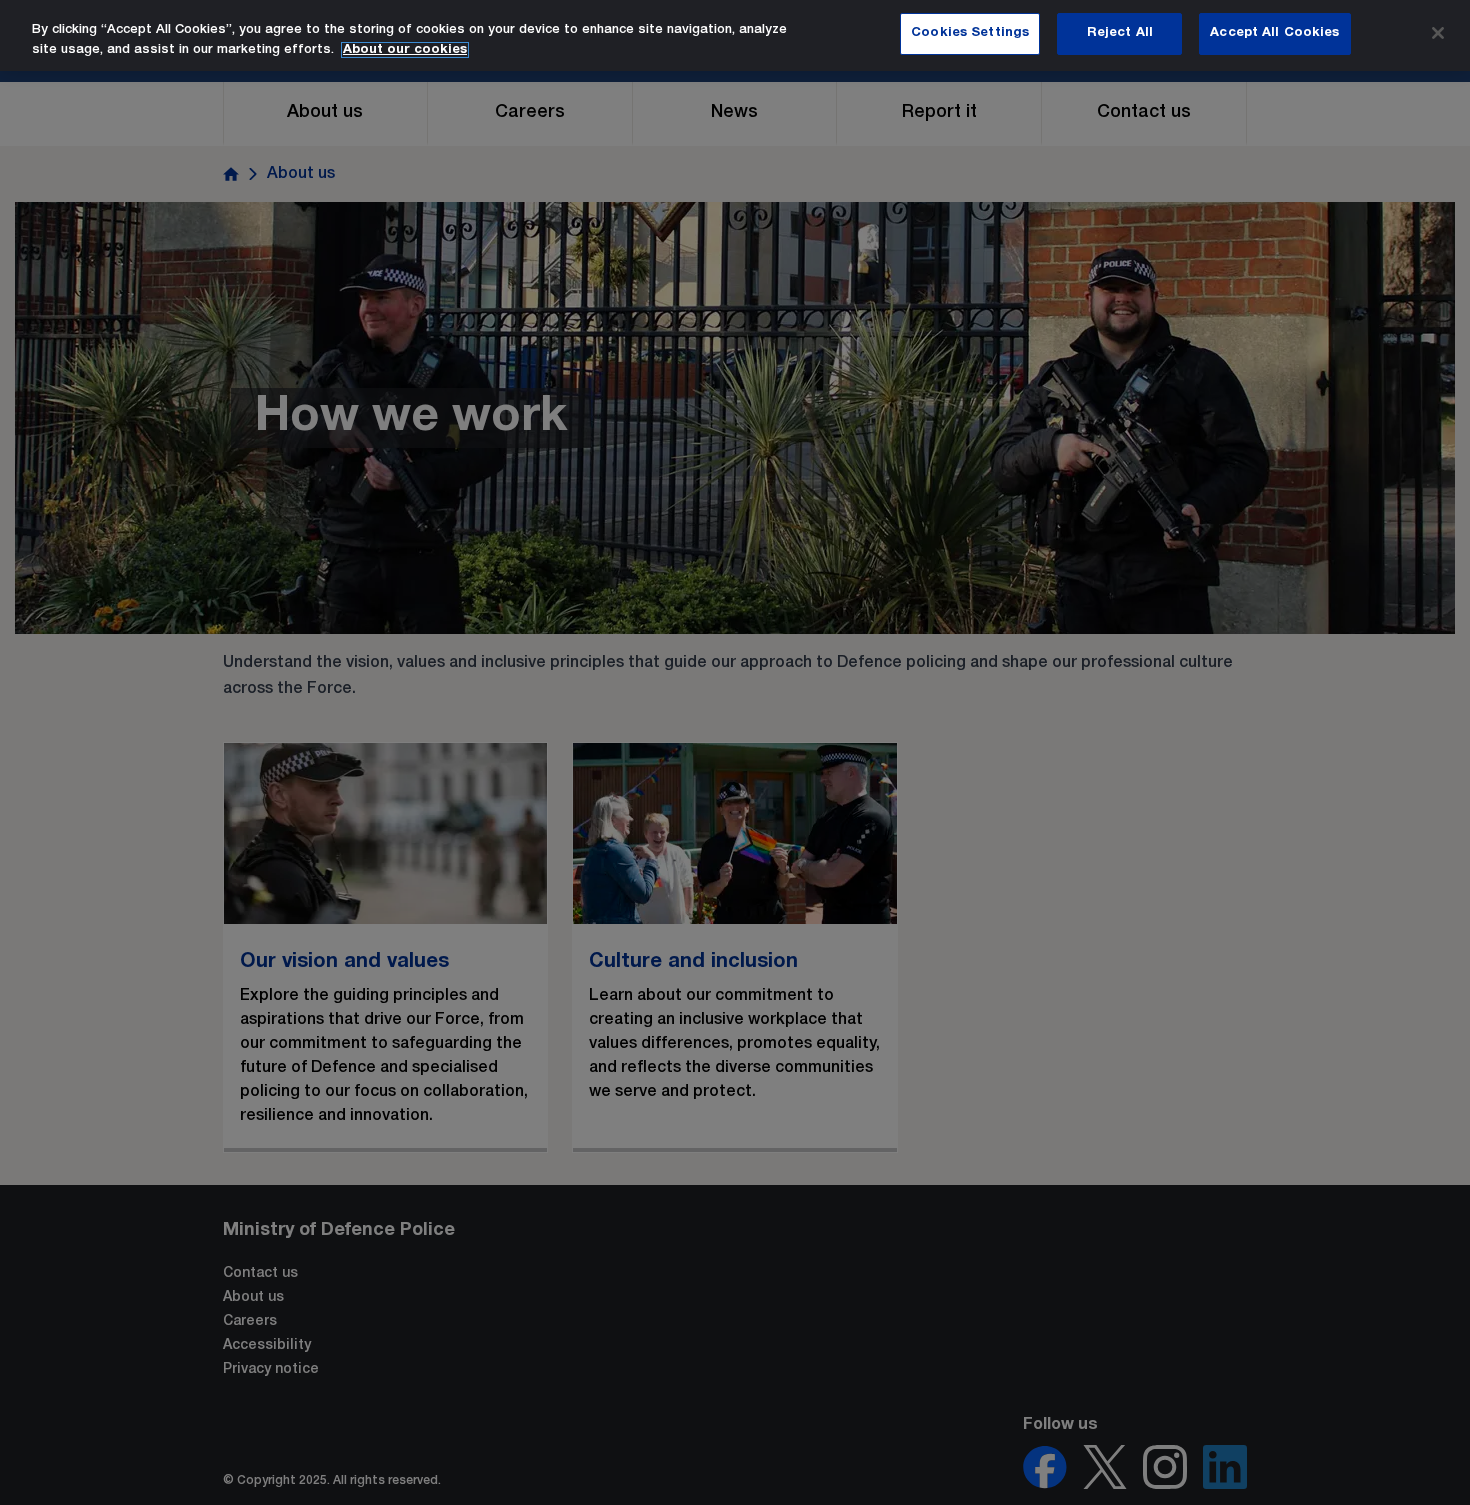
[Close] (1438, 33)
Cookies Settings (970, 33)
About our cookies (405, 50)
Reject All (1120, 33)
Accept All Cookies (1274, 33)
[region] (735, 35)
